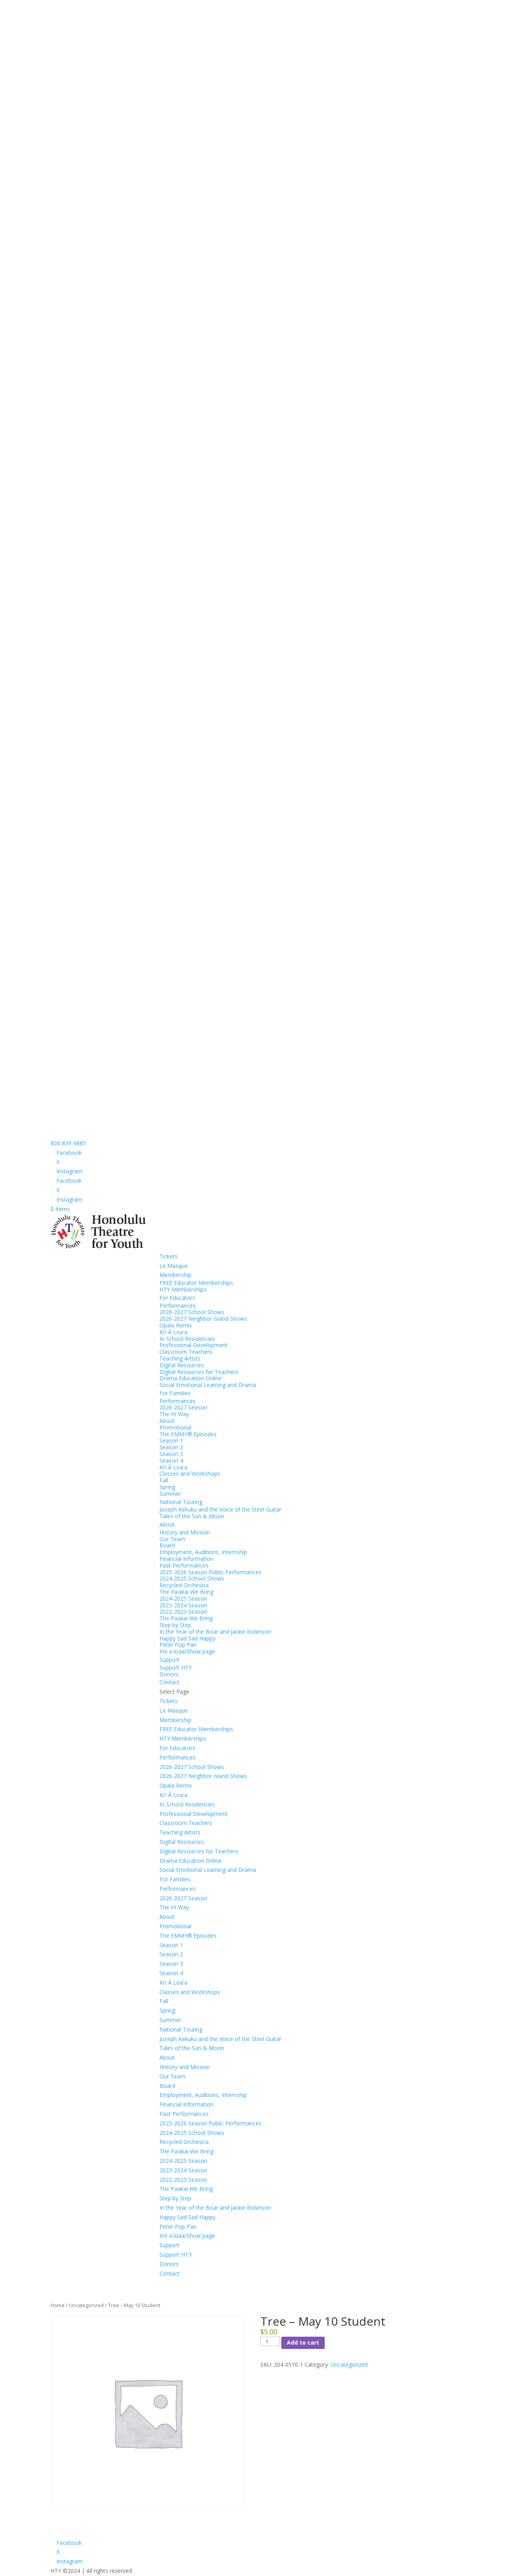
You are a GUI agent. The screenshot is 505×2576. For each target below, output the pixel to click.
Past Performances (184, 1565)
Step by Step (175, 1625)
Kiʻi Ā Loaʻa (173, 1332)
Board (167, 1545)
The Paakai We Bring (186, 1618)
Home (58, 2305)
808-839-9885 (68, 1143)
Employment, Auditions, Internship (203, 1552)
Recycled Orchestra (184, 1585)
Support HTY (176, 1667)
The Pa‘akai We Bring (186, 1592)
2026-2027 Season (183, 1407)
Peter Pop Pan (178, 1645)
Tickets (168, 1256)
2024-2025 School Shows (192, 1578)
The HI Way (174, 1414)
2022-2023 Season (183, 1611)
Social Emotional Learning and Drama (208, 1385)
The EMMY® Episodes (188, 1434)
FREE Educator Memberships (196, 1283)
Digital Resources (182, 1365)
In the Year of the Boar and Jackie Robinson (215, 1632)
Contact (169, 1682)
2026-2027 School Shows (192, 1312)
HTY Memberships (183, 1289)
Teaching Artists (180, 1358)
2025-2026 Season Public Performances (210, 1572)
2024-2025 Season (183, 1598)
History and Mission (185, 1532)
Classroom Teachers (186, 1352)
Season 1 (171, 1440)
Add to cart (303, 2342)
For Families (175, 1393)
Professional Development (194, 1345)
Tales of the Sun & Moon (192, 1516)
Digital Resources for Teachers (199, 1372)
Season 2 (171, 1447)
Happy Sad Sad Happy (187, 1638)
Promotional (175, 1427)
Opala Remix (176, 1325)
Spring (167, 1487)
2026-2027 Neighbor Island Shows (203, 1319)
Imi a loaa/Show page (187, 1651)
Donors (169, 1674)
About (167, 1421)
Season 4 (171, 1460)
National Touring (181, 1502)
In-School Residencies (187, 1339)
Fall (164, 1480)
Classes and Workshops (190, 1473)
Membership (175, 1275)
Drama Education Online (191, 1378)
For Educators (177, 1298)
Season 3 (171, 1454)
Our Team (172, 1539)
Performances (178, 1306)
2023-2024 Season (183, 1605)
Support (169, 1660)
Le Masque (174, 1266)
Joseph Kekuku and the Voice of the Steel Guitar (220, 1509)
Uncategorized (86, 2305)
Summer (170, 1494)
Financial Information (186, 1559)
